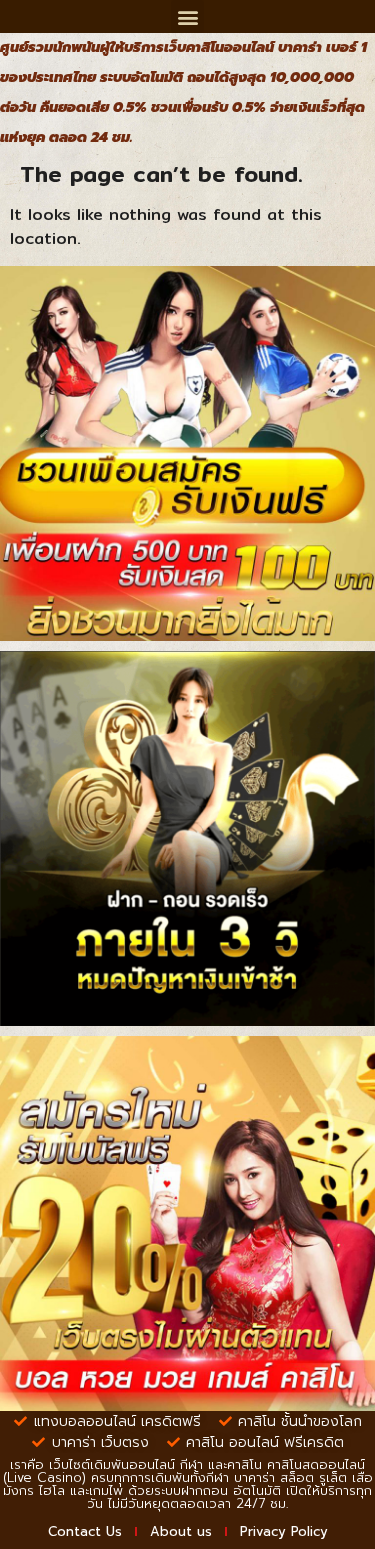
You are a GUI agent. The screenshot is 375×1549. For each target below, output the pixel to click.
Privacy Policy (284, 1531)
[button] (187, 16)
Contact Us (85, 1531)
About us (181, 1531)
